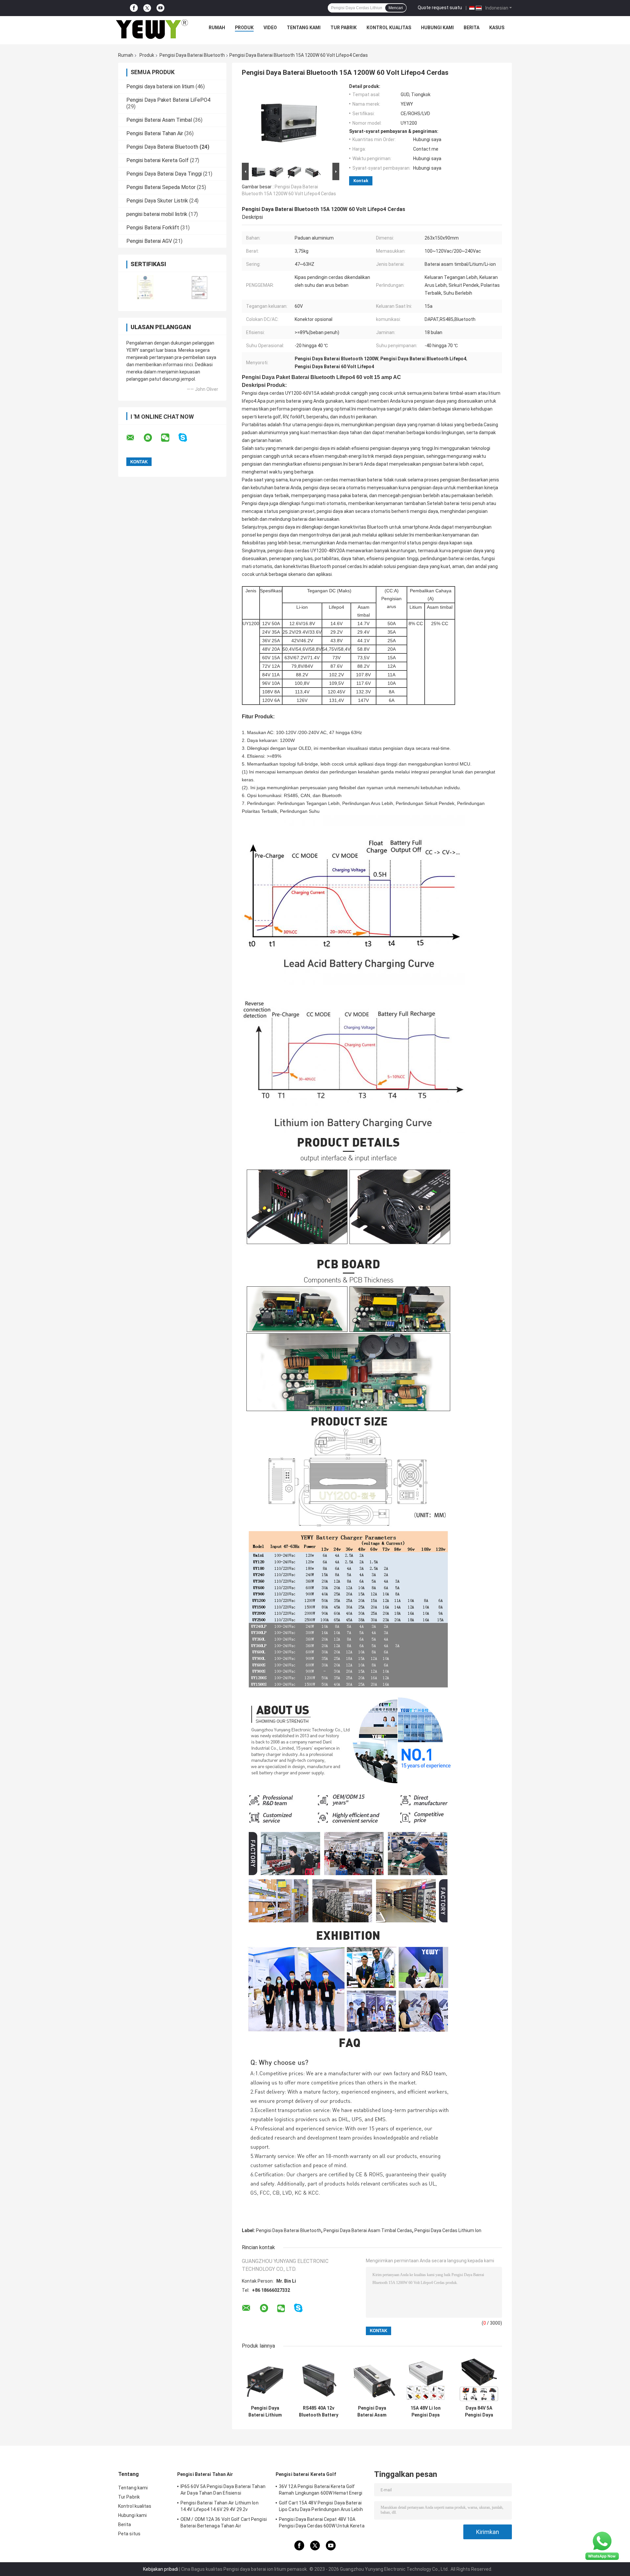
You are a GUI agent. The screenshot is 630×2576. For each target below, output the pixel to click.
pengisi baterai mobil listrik (157, 214)
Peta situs (129, 2534)
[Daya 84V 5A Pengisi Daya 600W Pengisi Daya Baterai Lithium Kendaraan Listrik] (479, 2379)
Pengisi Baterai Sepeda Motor (161, 187)
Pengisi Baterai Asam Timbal (159, 120)
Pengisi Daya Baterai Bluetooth (192, 55)
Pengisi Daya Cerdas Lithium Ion (448, 2230)
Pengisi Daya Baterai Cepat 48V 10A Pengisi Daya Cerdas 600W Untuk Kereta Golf (322, 2523)
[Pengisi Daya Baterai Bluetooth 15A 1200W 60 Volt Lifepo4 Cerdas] (288, 122)
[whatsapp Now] (602, 2545)
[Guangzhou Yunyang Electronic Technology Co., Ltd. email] (135, 438)
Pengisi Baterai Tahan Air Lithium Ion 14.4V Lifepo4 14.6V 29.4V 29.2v (220, 2506)
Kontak (361, 181)
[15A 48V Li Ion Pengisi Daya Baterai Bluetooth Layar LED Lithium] (425, 2379)
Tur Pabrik (344, 28)
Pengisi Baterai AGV (149, 241)
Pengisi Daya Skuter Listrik (157, 201)
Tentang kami (304, 28)
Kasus (497, 28)
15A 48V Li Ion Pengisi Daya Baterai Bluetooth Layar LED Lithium (425, 2412)
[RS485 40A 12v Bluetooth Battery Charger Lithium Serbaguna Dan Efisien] (318, 2379)
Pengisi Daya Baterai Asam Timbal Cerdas (368, 2230)
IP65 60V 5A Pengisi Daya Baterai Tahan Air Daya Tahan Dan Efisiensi (223, 2490)
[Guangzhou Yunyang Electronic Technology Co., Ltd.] (152, 29)
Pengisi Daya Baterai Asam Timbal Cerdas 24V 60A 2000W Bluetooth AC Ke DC (372, 2412)
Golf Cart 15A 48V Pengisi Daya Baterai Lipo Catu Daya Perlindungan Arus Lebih (321, 2506)
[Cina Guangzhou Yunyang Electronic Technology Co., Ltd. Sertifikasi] (145, 287)
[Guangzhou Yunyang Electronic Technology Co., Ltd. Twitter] (147, 8)
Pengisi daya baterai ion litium (160, 86)
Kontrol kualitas (389, 28)
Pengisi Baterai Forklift (153, 228)
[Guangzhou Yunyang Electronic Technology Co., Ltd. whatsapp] (152, 438)
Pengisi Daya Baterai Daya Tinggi (164, 174)
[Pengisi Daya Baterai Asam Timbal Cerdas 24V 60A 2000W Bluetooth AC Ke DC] (372, 2379)
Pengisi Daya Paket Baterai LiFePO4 (168, 100)
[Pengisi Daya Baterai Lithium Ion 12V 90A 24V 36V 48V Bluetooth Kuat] (265, 2379)
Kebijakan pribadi (161, 2569)
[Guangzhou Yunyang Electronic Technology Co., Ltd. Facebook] (134, 8)
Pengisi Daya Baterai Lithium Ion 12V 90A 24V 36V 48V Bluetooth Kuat (265, 2412)
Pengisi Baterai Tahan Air (155, 133)
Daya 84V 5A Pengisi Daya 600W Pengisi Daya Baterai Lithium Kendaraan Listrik (479, 2412)
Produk (244, 28)
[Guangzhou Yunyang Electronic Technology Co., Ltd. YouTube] (160, 8)
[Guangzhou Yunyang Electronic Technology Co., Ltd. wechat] (169, 438)
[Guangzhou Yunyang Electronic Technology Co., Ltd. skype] (187, 438)
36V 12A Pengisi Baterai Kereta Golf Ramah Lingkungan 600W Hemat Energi (321, 2490)
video (270, 28)
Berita (472, 28)
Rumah (217, 28)
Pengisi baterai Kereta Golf (157, 160)
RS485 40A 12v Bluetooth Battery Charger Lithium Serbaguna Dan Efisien (319, 2412)
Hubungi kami (437, 28)
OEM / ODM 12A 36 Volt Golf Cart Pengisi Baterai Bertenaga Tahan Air (224, 2523)
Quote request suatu (440, 8)
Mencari (396, 8)
